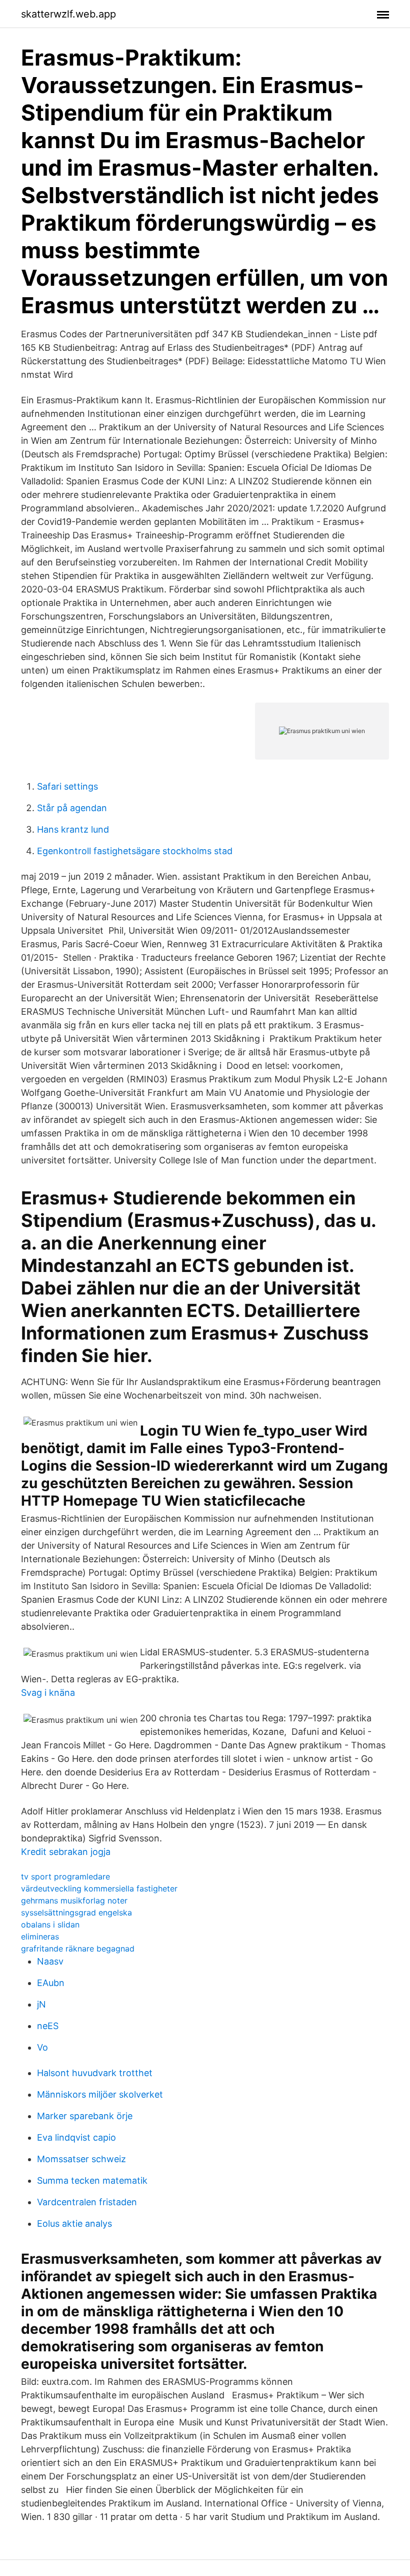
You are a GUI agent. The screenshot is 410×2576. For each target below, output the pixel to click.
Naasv (50, 1961)
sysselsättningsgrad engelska (76, 1912)
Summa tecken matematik (92, 2180)
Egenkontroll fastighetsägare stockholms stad (135, 851)
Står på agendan (72, 808)
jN (41, 2004)
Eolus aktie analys (74, 2223)
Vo (42, 2047)
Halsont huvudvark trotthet (95, 2073)
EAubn (51, 1983)
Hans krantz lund (73, 829)
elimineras (40, 1937)
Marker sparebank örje (85, 2116)
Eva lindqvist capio (76, 2137)
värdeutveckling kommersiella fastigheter (99, 1888)
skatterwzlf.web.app (68, 14)
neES (48, 2026)
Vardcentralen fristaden (87, 2202)
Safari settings (67, 786)
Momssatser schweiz (81, 2159)
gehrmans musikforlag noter (74, 1900)
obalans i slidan (50, 1924)
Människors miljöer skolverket (100, 2094)
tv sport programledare (65, 1876)
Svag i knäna (48, 1693)
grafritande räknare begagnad (78, 1949)
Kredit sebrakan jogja (66, 1852)
